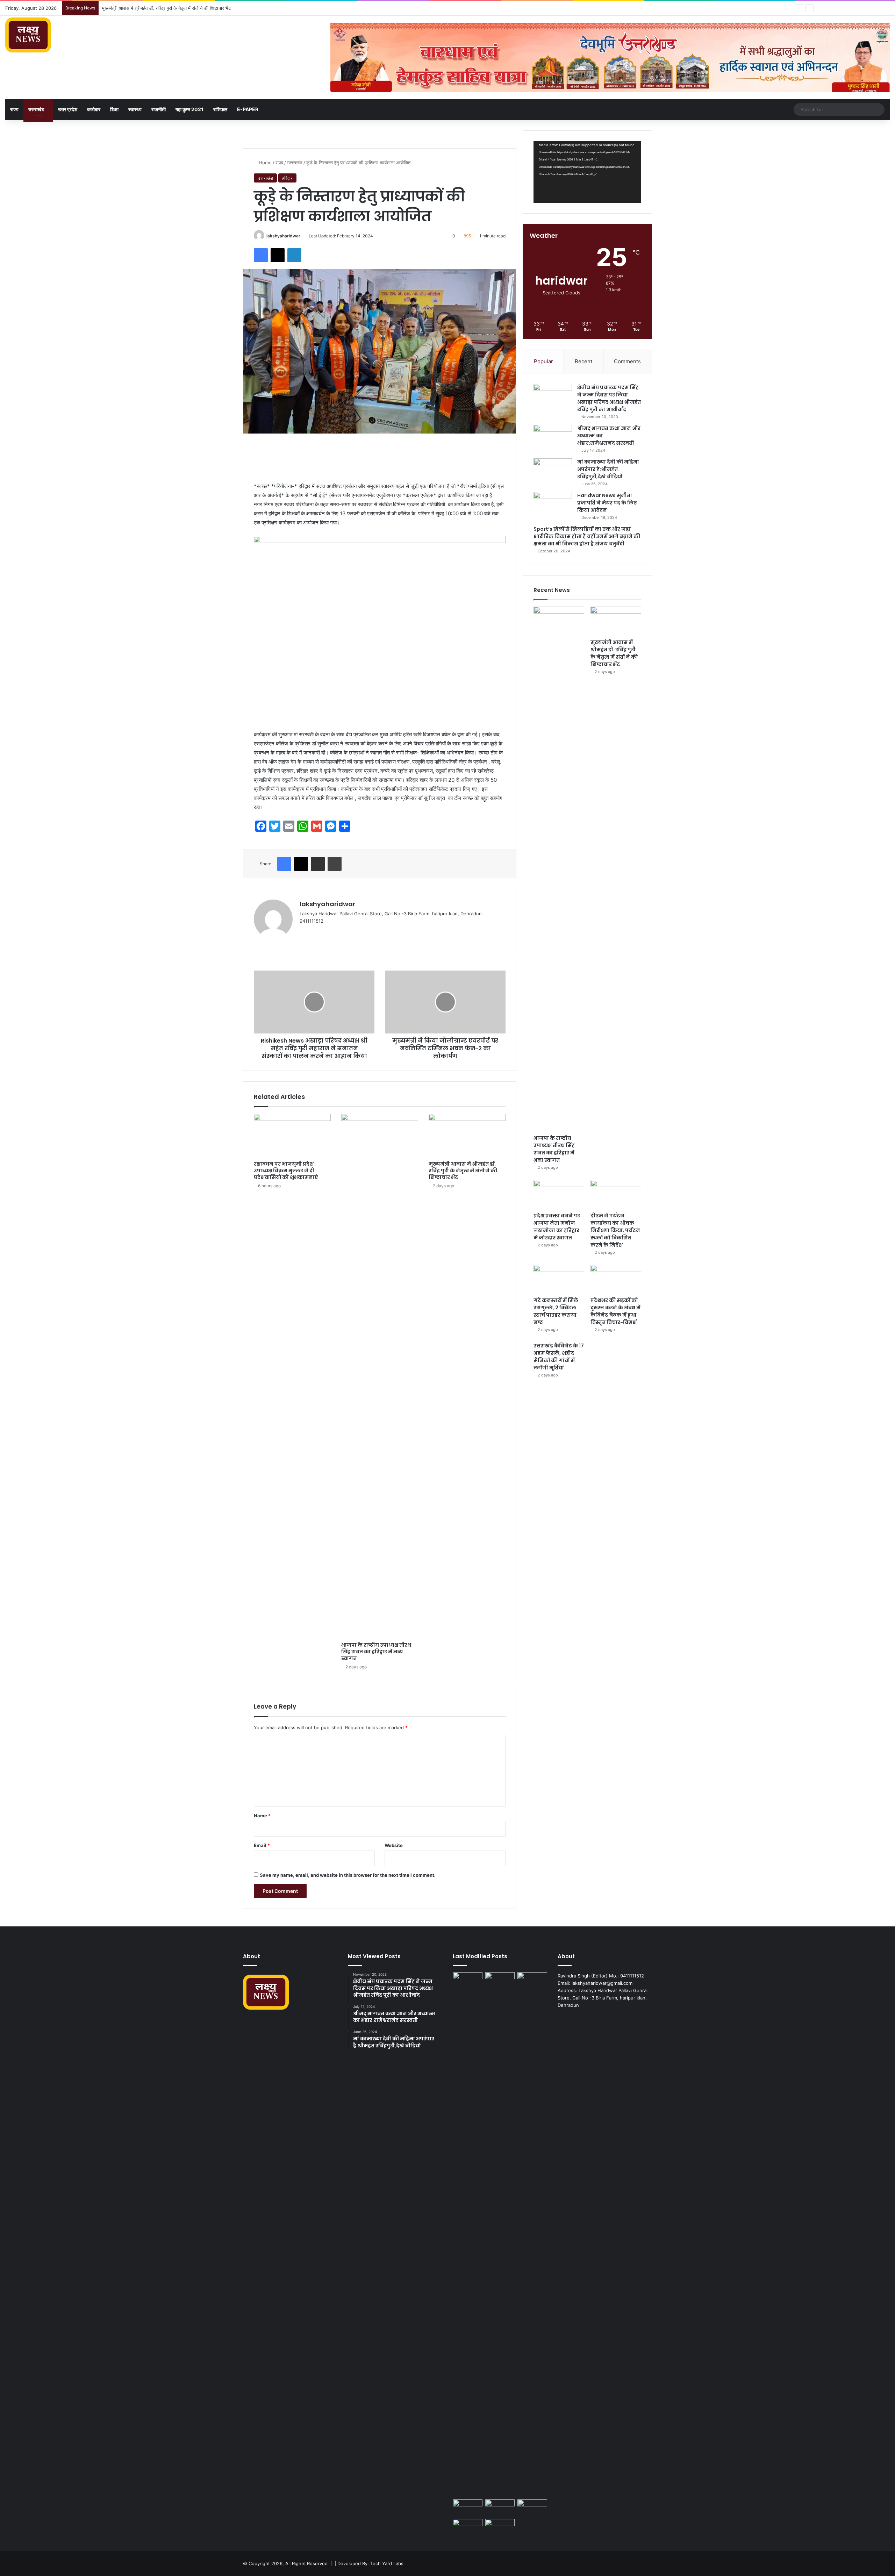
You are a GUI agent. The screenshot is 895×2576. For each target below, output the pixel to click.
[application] (587, 172)
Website (394, 1845)
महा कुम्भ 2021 (189, 109)
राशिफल (220, 109)
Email (262, 1845)
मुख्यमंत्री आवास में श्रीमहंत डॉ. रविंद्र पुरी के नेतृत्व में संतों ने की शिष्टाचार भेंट (463, 1171)
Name (262, 1816)
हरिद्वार (287, 178)
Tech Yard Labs (387, 2563)
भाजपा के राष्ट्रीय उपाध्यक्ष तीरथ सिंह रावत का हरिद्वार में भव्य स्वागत (376, 1652)
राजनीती (159, 109)
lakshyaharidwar (283, 236)
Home (264, 163)
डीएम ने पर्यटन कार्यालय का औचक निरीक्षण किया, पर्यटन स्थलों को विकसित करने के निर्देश (615, 1230)
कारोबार (94, 109)
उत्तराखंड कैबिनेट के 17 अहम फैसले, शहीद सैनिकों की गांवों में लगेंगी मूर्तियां (559, 1357)
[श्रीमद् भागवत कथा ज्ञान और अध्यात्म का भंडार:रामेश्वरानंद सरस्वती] (553, 438)
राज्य (14, 109)
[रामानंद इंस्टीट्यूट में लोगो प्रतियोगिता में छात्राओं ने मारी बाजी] (500, 2527)
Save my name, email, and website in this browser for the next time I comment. (348, 1875)
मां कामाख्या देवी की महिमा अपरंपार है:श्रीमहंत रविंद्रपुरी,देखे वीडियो (608, 469)
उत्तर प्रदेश (68, 109)
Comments (627, 361)
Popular (543, 361)
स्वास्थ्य (135, 109)
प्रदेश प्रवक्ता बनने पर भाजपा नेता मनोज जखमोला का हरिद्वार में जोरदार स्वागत (166, 8)
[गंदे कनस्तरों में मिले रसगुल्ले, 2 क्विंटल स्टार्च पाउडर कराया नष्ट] (559, 1279)
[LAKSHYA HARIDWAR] (28, 35)
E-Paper (248, 109)
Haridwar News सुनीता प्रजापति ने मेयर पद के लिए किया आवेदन (607, 503)
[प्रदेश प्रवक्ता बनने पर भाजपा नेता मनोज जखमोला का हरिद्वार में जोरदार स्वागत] (559, 1194)
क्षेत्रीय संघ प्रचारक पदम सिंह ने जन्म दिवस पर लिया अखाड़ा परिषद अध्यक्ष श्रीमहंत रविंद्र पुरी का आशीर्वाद (609, 398)
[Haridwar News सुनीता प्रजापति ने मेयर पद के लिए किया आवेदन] (553, 505)
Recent (583, 361)
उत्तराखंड (36, 109)
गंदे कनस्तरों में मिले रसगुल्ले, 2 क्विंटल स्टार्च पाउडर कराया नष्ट (556, 1311)
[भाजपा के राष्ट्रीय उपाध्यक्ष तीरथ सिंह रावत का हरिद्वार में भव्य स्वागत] (380, 1376)
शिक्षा (114, 109)
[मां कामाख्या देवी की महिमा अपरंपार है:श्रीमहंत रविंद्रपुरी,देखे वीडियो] (553, 471)
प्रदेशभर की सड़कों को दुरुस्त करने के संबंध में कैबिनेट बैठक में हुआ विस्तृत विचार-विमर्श (615, 1311)
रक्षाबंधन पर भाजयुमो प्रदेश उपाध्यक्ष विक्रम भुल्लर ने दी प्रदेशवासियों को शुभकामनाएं (286, 1171)
